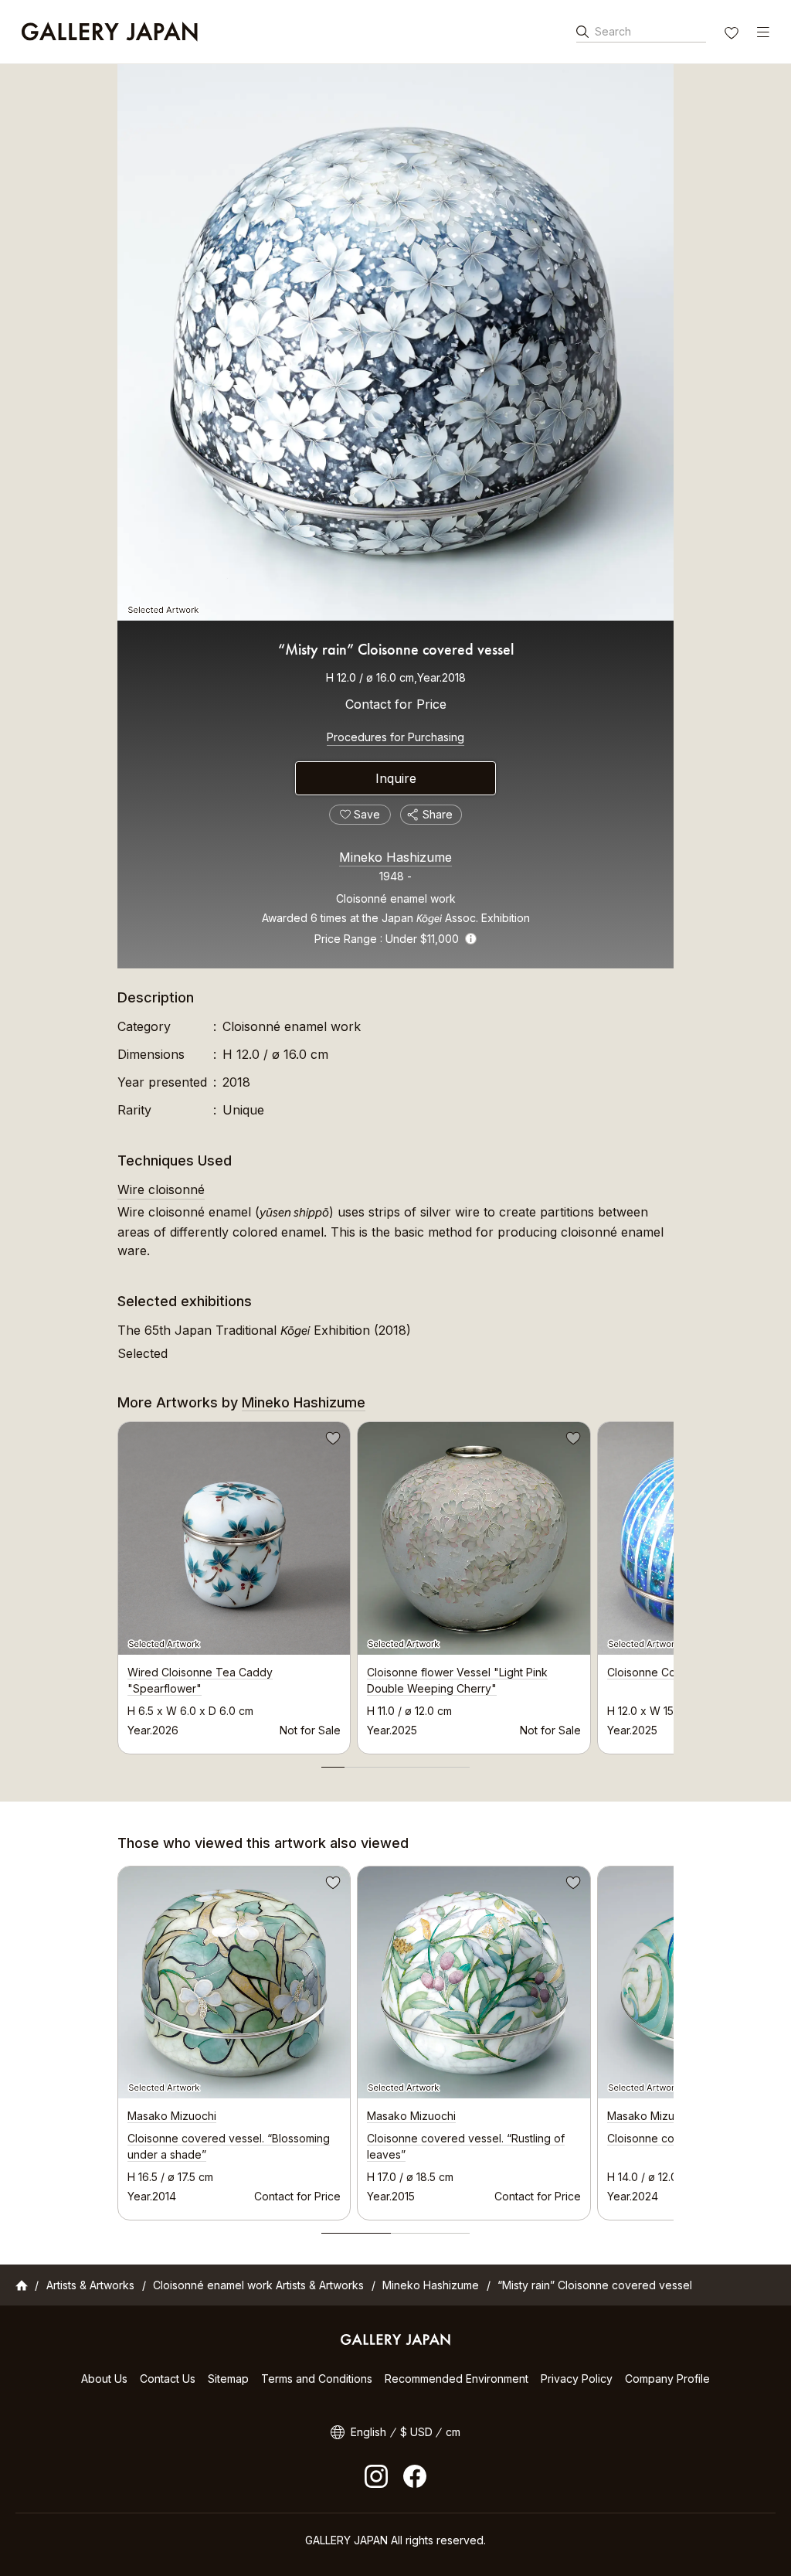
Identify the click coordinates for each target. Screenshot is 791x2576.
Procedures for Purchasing (395, 737)
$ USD (416, 2432)
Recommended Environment (457, 2379)
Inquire (396, 778)
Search (613, 31)
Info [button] (471, 939)
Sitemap (228, 2379)
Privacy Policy (577, 2379)
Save (331, 1441)
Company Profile (667, 2379)
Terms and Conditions (317, 2379)
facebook (415, 2476)
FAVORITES (733, 35)
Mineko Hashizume (395, 857)
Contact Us (168, 2379)
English (368, 2432)
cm (453, 2432)
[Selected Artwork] (395, 342)
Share (438, 814)
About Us (104, 2379)
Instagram (376, 2476)
